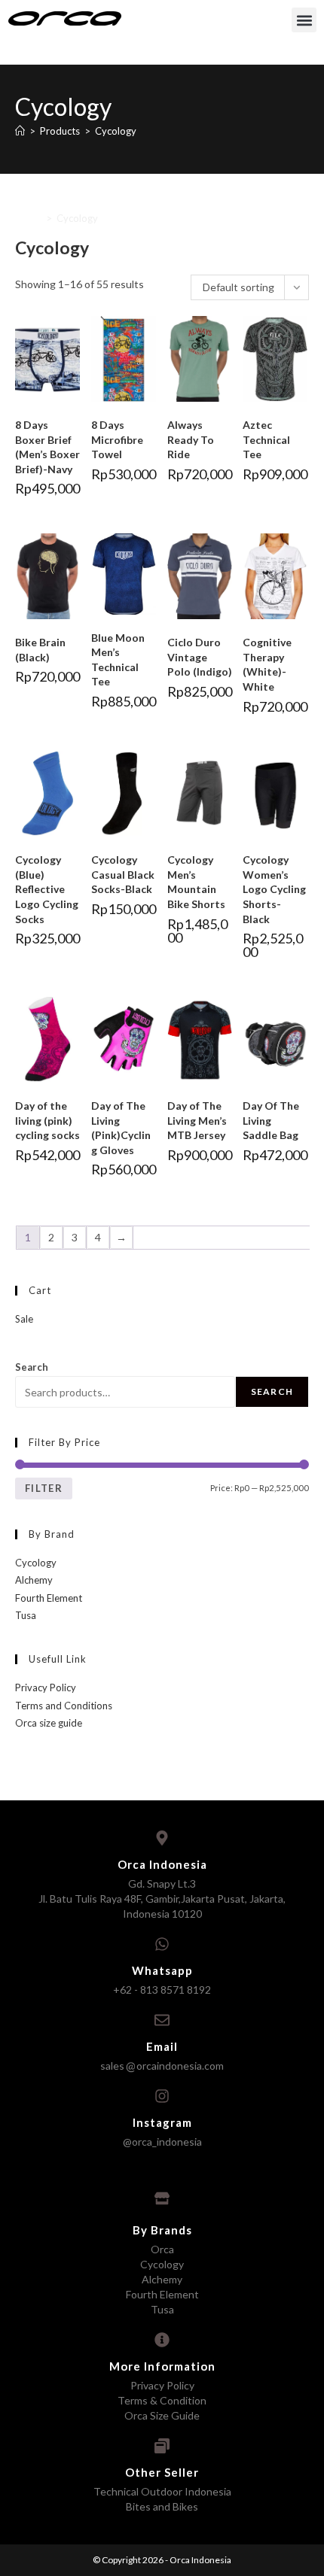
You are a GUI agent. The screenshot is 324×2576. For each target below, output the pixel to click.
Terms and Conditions (64, 1706)
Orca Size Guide (162, 2415)
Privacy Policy (46, 1687)
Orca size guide (49, 1723)
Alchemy (34, 1580)
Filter (44, 1488)
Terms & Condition (162, 2400)
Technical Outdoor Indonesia (162, 2491)
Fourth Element (49, 1598)
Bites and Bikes (162, 2506)
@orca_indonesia (162, 2142)
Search (32, 1367)
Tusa (26, 1615)
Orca (162, 2249)
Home (28, 218)
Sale (24, 1319)
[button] (304, 20)
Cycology (36, 1563)
